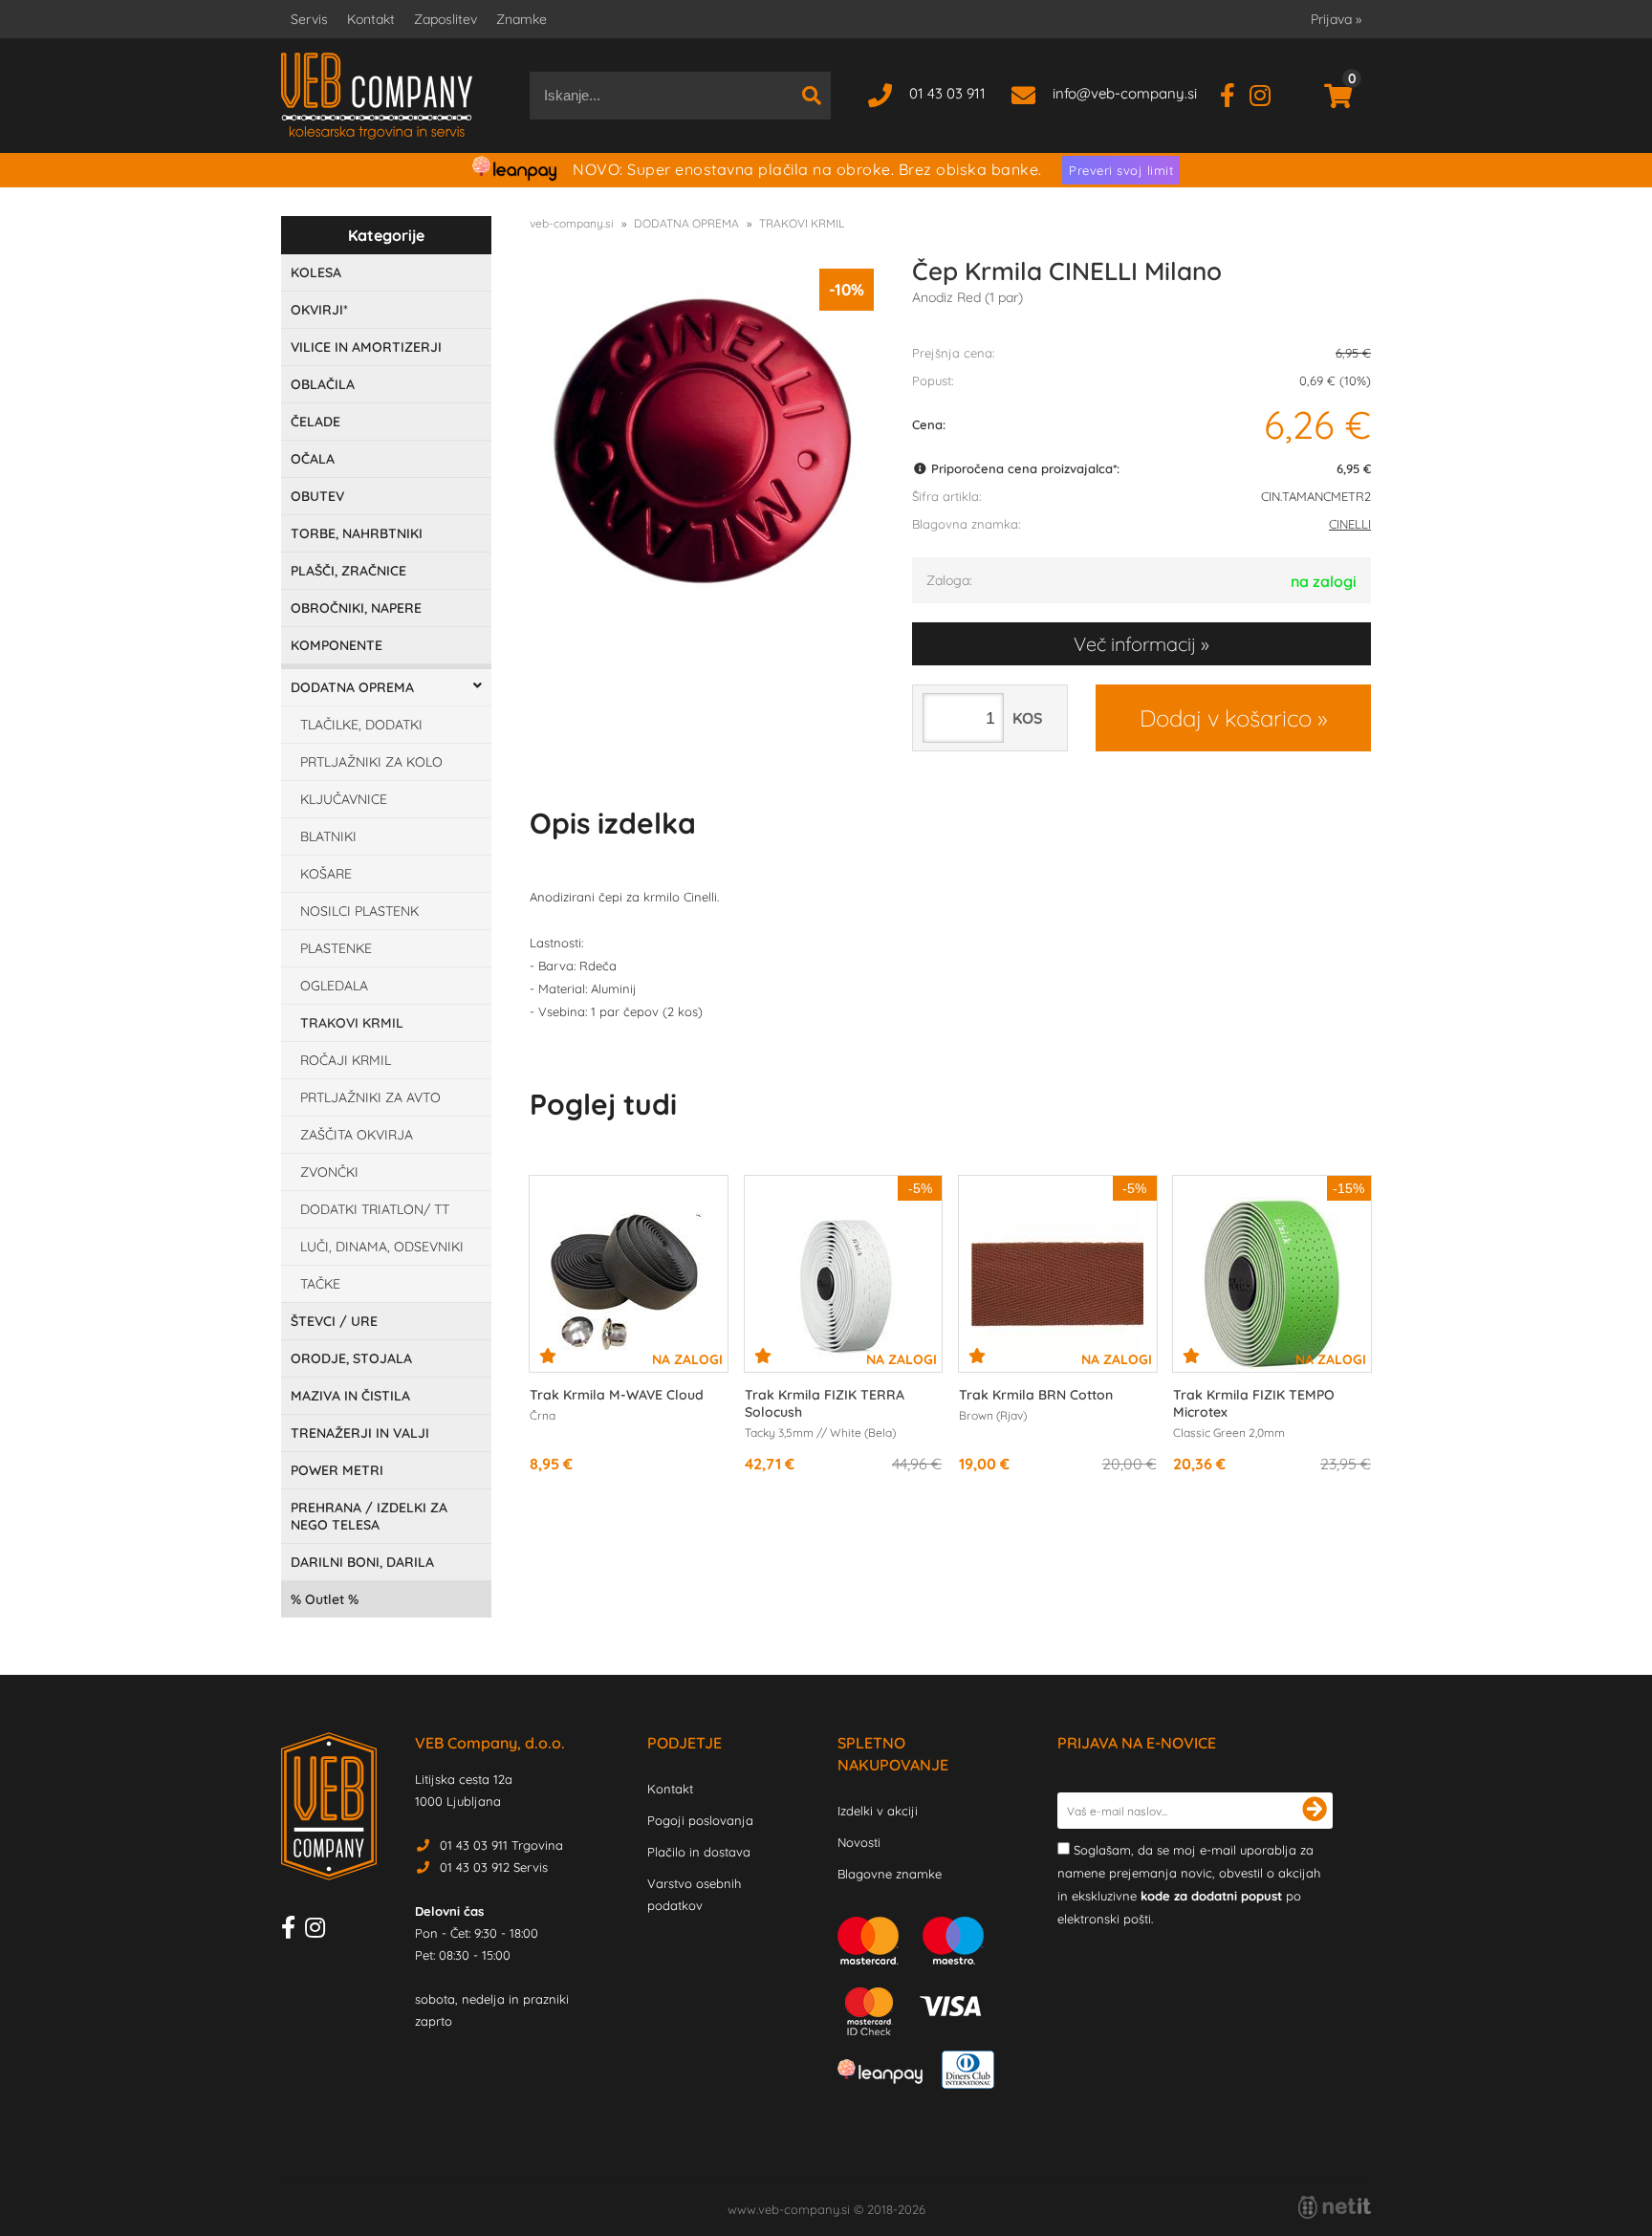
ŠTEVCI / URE (334, 1321)
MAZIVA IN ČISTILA (350, 1396)
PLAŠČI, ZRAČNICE (348, 571)
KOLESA (316, 272)
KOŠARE (326, 874)
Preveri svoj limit (1121, 170)
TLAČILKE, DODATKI (361, 725)
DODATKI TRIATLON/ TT (375, 1209)
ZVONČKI (329, 1172)
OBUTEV (317, 496)
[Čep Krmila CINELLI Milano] (702, 441)
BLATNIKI (328, 836)
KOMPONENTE (337, 645)
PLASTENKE (336, 948)
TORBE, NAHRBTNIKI (357, 533)
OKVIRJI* (319, 310)
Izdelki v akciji (878, 1811)
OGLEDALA (334, 986)
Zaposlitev (446, 19)
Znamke (522, 19)
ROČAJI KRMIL (346, 1060)
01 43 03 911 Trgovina (501, 1845)
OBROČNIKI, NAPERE (356, 608)
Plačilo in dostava (699, 1852)
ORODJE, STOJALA (351, 1358)
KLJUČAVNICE (344, 799)
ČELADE (315, 422)
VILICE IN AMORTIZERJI (366, 347)
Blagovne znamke (890, 1874)
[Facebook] (1235, 93)
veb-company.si (572, 223)
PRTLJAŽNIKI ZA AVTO (370, 1097)
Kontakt (371, 19)
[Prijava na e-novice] (1315, 1811)
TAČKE (320, 1284)
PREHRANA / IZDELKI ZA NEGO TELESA (369, 1516)
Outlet (325, 1599)
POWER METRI (337, 1470)
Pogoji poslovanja (700, 1820)
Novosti (859, 1842)
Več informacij (1135, 644)
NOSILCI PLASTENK (359, 911)
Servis (309, 19)
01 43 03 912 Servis (494, 1867)
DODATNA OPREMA (352, 687)
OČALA (313, 459)
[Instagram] (1267, 93)
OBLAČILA (323, 384)
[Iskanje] (812, 96)
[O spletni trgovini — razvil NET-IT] (1335, 2207)
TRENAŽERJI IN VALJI (360, 1433)
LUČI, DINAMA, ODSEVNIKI (382, 1247)
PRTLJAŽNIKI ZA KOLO (371, 762)
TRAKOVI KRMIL (352, 1023)
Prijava (1336, 19)
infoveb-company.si (1125, 93)
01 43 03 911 (947, 93)
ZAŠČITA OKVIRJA (357, 1135)
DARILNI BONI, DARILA (362, 1562)
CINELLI (1350, 524)
